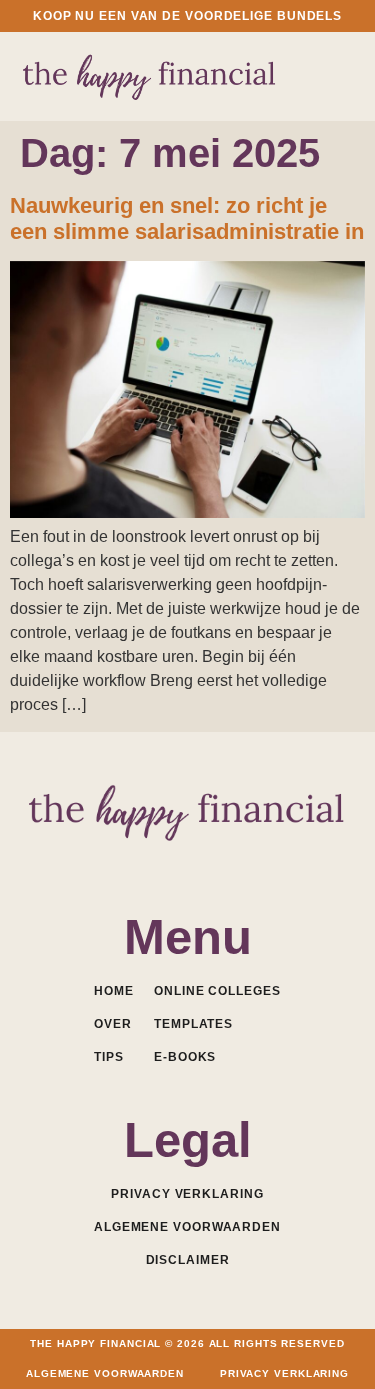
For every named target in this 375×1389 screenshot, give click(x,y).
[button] (337, 74)
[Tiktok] (267, 862)
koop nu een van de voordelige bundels (187, 16)
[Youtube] (187, 862)
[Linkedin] (147, 862)
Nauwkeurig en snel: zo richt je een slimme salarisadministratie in (187, 218)
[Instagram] (227, 862)
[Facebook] (107, 862)
